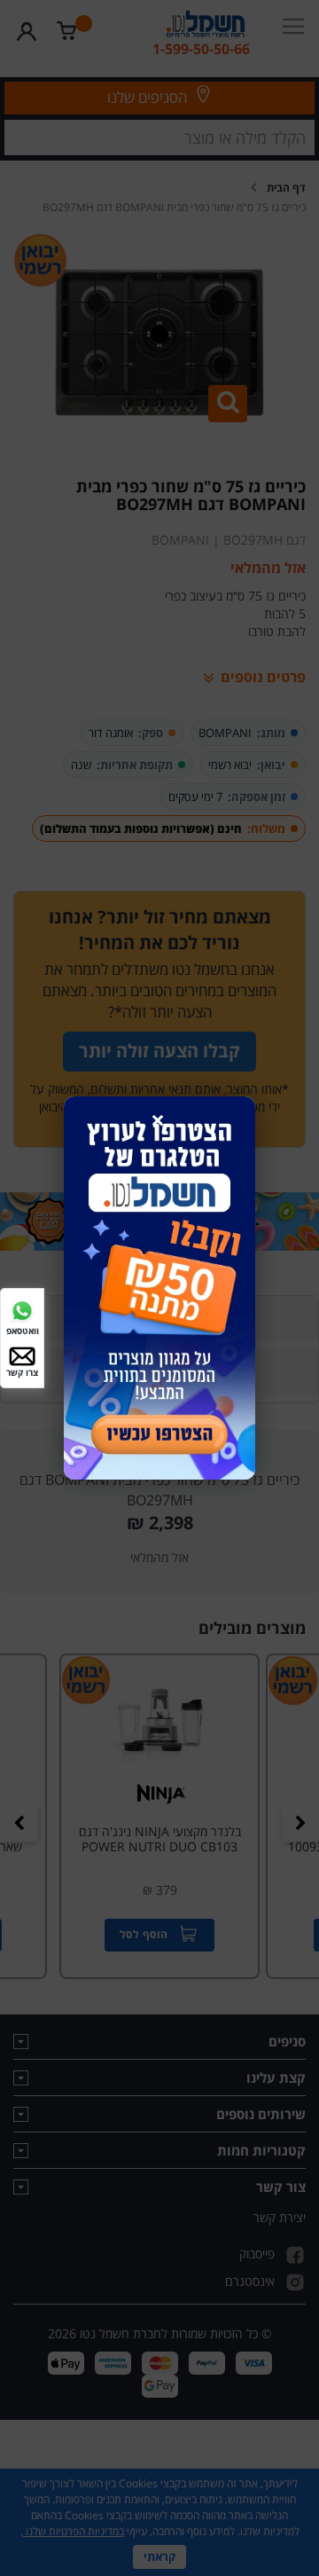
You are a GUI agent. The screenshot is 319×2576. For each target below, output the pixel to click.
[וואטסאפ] (22, 1310)
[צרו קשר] (22, 1354)
